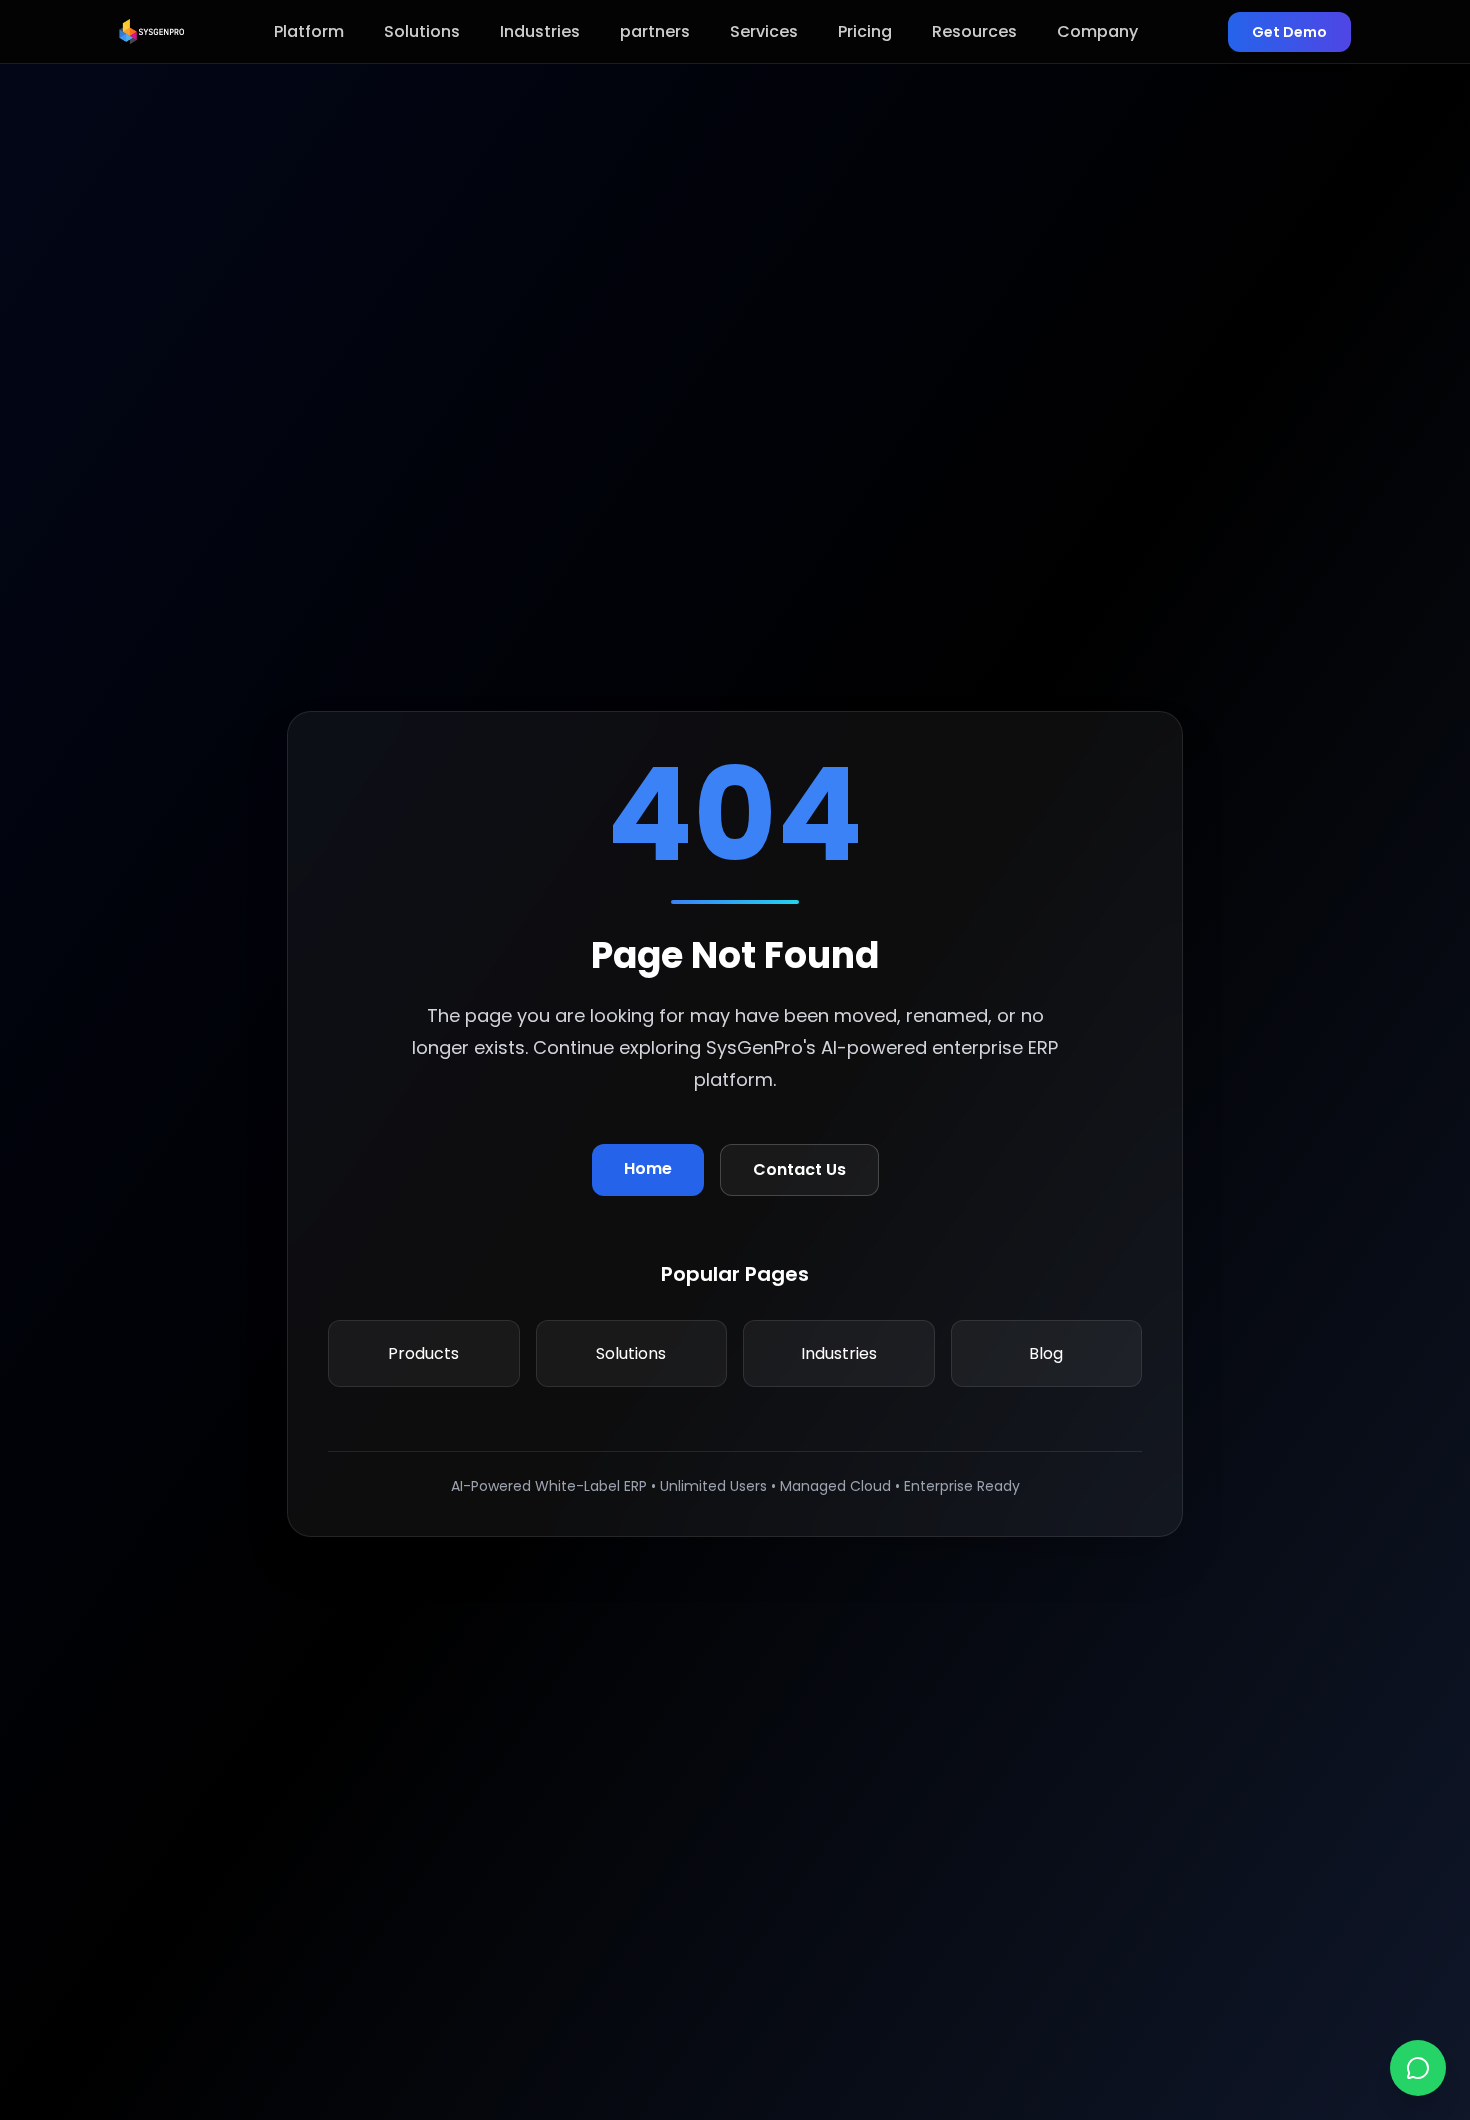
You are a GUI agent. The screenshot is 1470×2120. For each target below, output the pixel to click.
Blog (1046, 1353)
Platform (309, 31)
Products (423, 1353)
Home (648, 1168)
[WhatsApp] (1418, 2068)
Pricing (865, 31)
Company (1097, 31)
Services (764, 31)
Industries (540, 31)
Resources (974, 31)
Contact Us (799, 1169)
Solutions (422, 31)
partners (655, 31)
